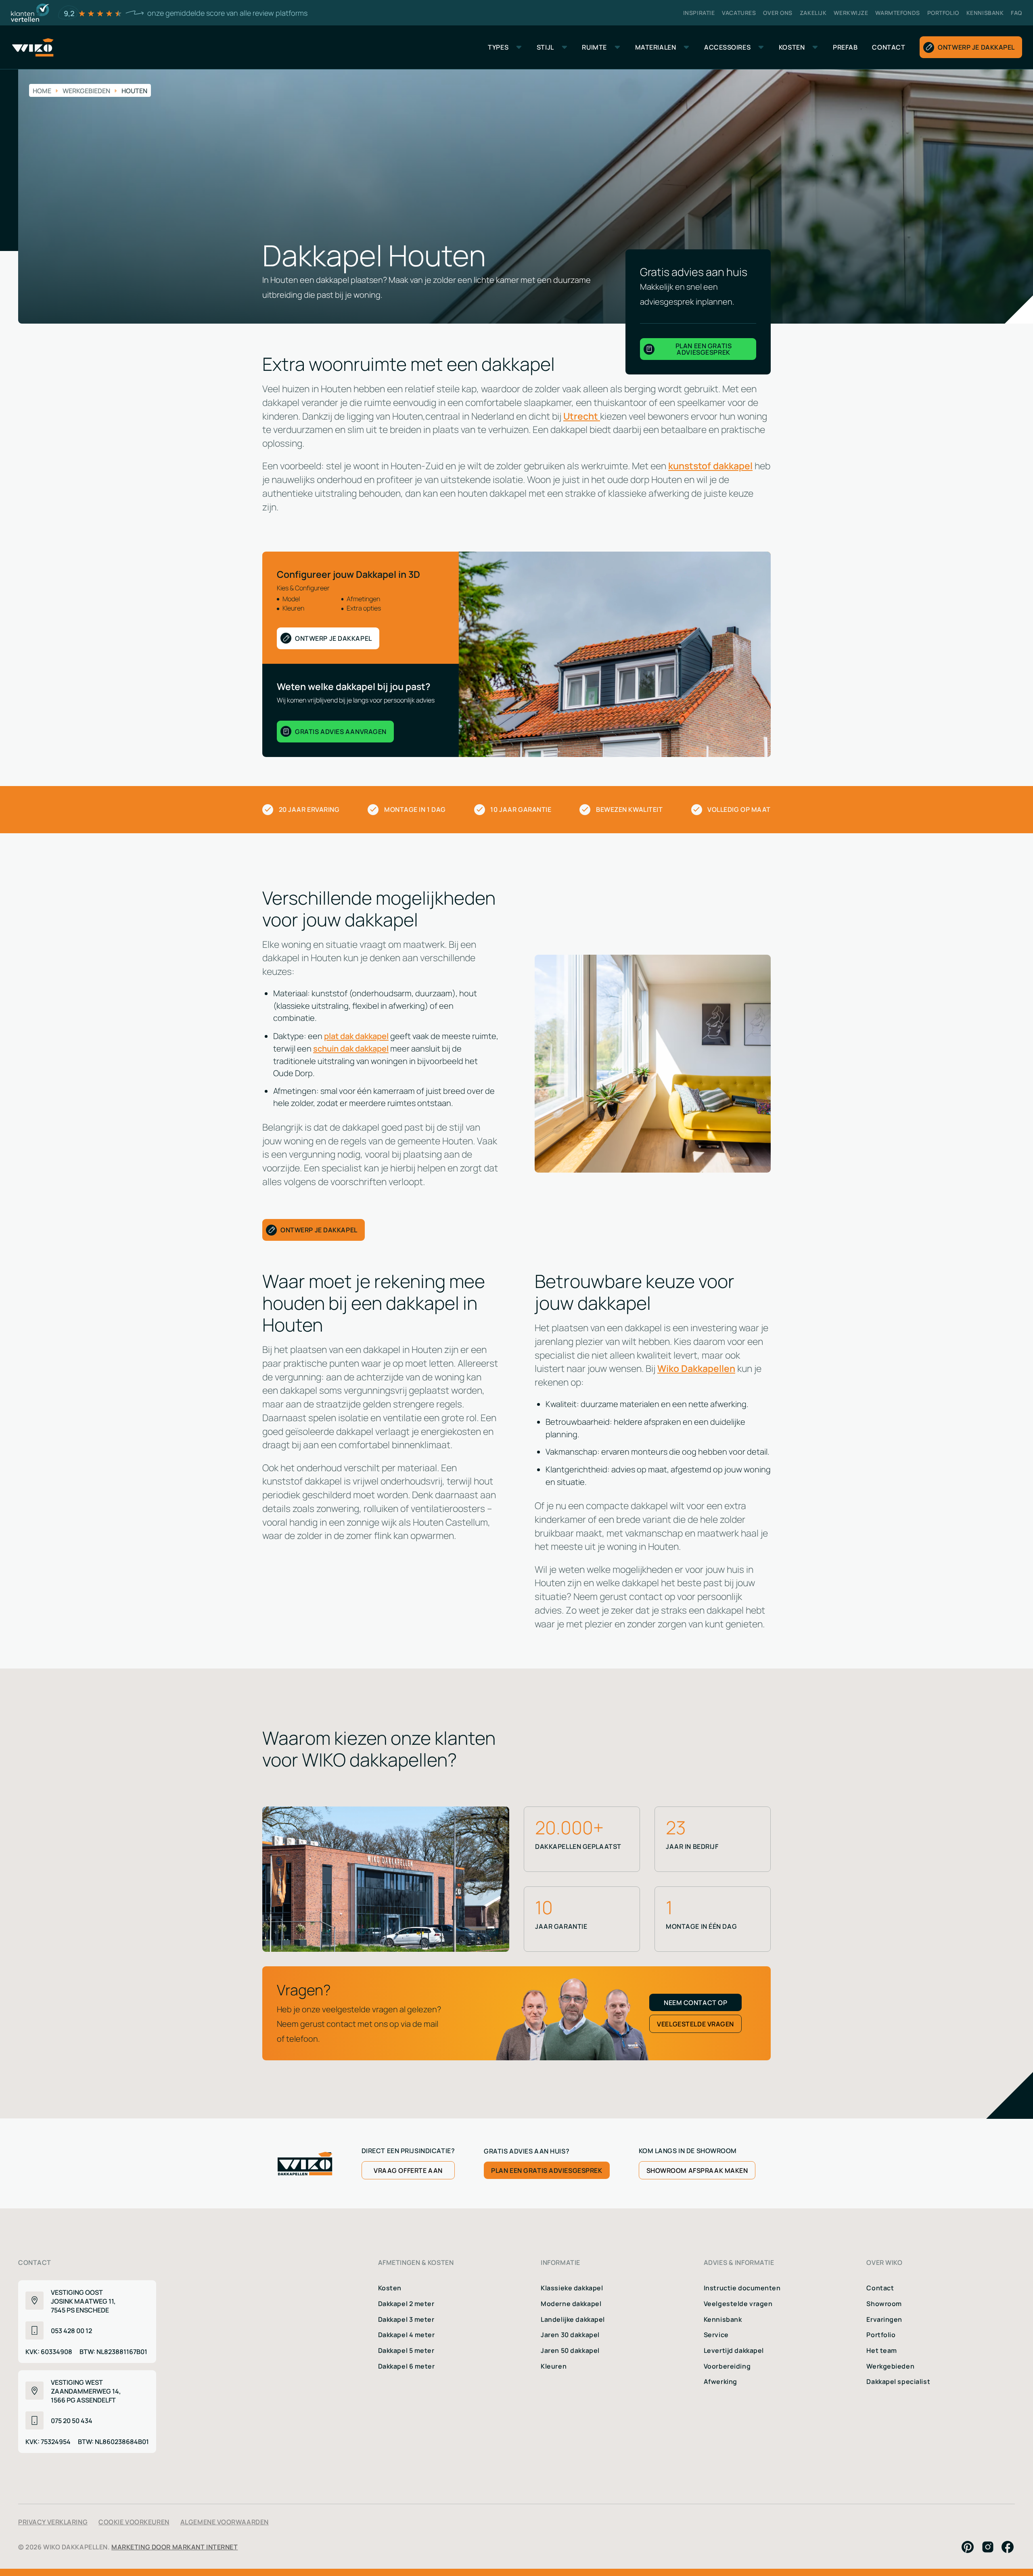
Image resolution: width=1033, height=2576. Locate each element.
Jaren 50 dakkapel (570, 2350)
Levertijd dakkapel (734, 2350)
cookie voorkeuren (134, 2522)
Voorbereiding (727, 2366)
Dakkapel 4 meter (407, 2334)
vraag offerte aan (408, 2170)
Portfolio (881, 2334)
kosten (792, 47)
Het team (882, 2350)
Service (716, 2334)
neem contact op (695, 2002)
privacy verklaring (53, 2522)
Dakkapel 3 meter (406, 2319)
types (498, 47)
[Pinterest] (968, 2547)
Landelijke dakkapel (573, 2319)
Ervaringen (884, 2319)
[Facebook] (1008, 2547)
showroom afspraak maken (697, 2170)
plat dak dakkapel (356, 1035)
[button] (505, 47)
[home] (32, 47)
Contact (880, 2287)
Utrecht (582, 416)
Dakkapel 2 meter (406, 2303)
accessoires (727, 47)
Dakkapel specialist (898, 2381)
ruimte (594, 47)
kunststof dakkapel (710, 465)
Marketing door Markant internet (175, 2547)
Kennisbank (723, 2319)
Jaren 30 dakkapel (570, 2334)
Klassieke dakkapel (572, 2287)
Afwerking (720, 2381)
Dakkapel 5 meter (406, 2350)
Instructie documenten (742, 2287)
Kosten (390, 2287)
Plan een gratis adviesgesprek (547, 2170)
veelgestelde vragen (695, 2024)
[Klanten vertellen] (30, 13)
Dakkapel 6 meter (407, 2366)
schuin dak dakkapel (351, 1048)
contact (889, 47)
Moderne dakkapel (571, 2303)
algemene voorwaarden (225, 2522)
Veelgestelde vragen (738, 2303)
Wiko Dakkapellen (696, 1368)
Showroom (884, 2303)
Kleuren (554, 2366)
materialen (656, 47)
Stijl (545, 47)
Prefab (845, 47)
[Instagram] (988, 2547)
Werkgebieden (890, 2366)
